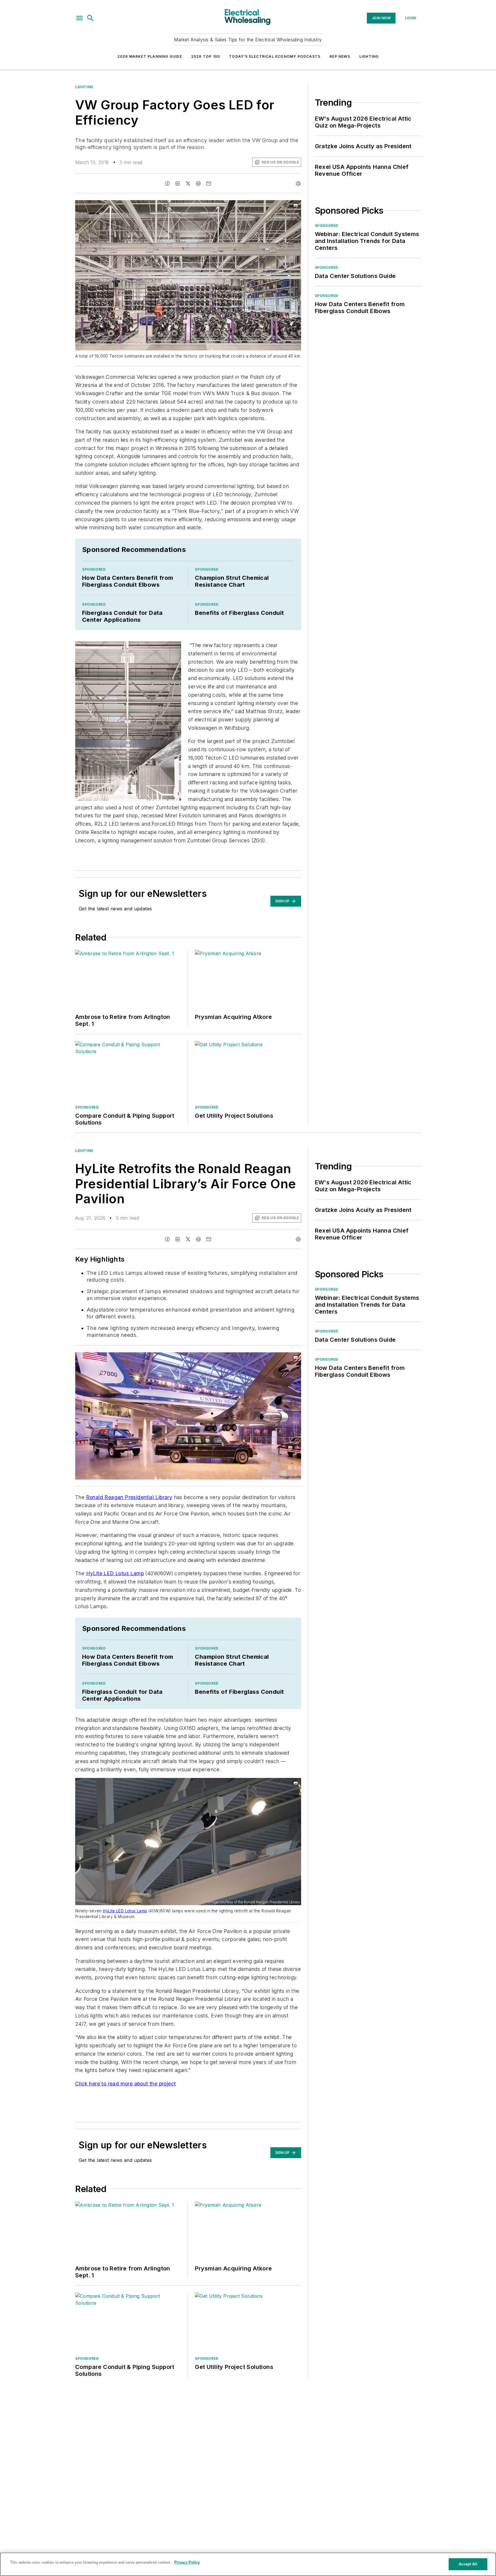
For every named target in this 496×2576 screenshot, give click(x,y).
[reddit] (198, 184)
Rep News (340, 56)
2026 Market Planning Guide (150, 56)
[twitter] (188, 184)
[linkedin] (178, 184)
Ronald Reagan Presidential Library (129, 1497)
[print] (298, 184)
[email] (209, 184)
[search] (90, 18)
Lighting (369, 56)
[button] (80, 18)
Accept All (468, 2564)
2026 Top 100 (206, 56)
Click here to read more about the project (125, 2084)
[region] (248, 2564)
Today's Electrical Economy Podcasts (275, 56)
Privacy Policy (187, 2562)
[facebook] (167, 184)
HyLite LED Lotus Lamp (115, 1573)
